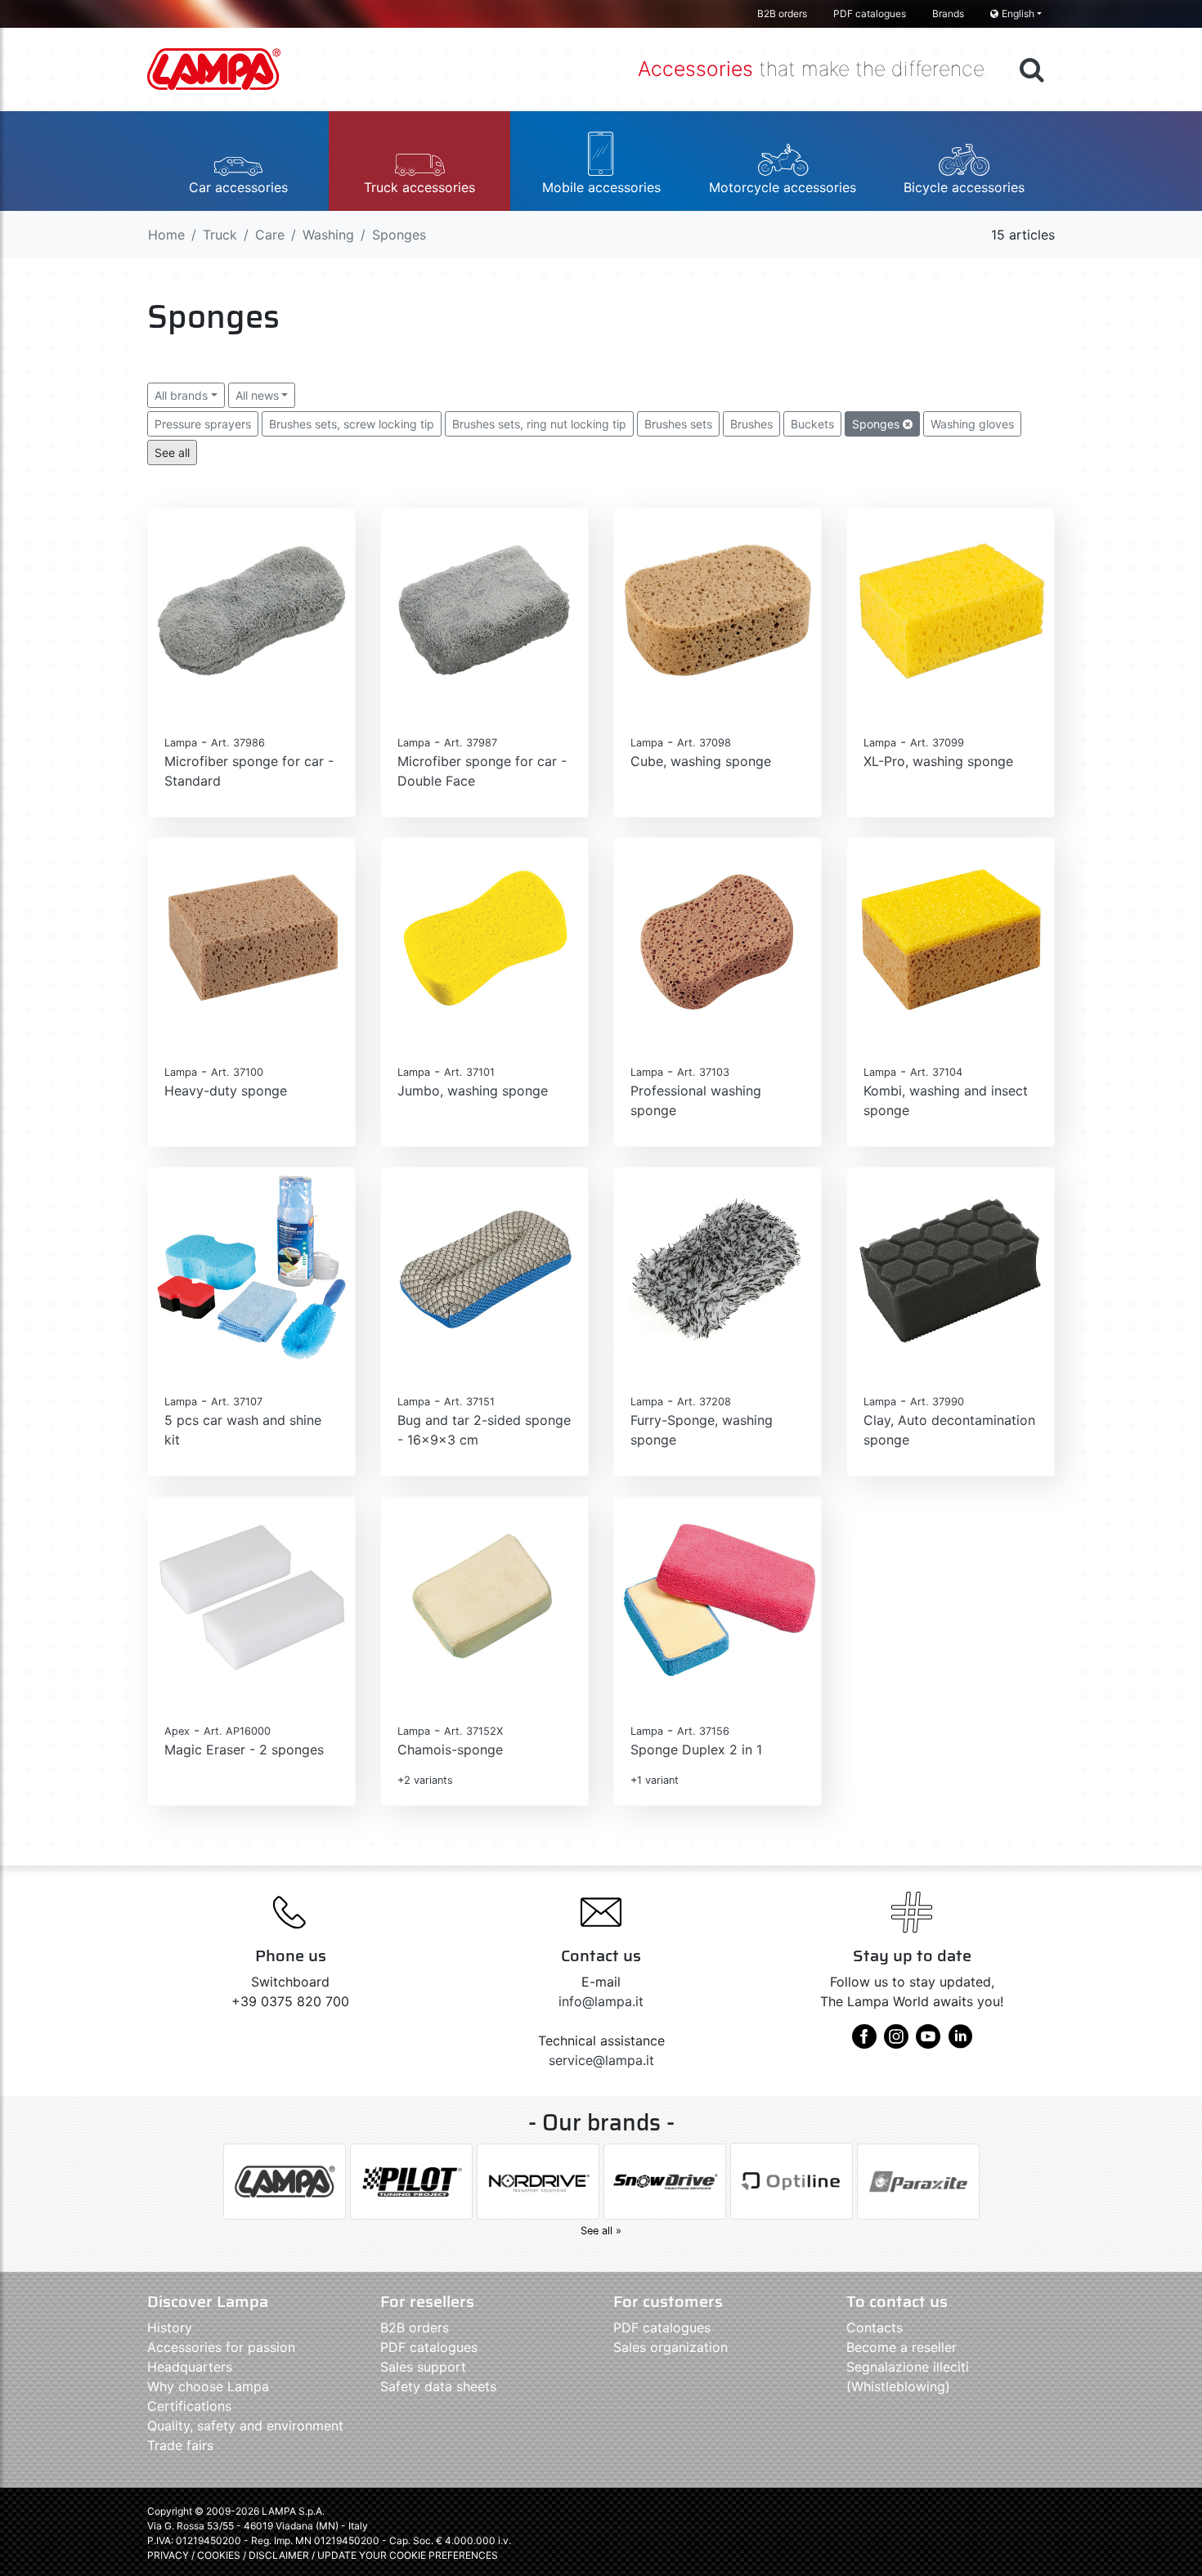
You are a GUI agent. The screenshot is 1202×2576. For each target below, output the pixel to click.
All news (257, 395)
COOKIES (219, 2555)
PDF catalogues (870, 13)
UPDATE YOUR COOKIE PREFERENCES (408, 2555)
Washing (328, 235)
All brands (181, 395)
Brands (948, 13)
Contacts (875, 2327)
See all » (601, 2231)
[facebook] (864, 2042)
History (170, 2327)
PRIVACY (168, 2555)
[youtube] (928, 2042)
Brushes (751, 424)
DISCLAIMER (280, 2555)
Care (270, 235)
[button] (238, 161)
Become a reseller (901, 2347)
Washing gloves (972, 424)
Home (166, 235)
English (1018, 13)
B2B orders (782, 13)
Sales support (423, 2367)
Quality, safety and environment (245, 2426)
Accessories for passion (221, 2347)
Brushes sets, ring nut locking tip (539, 424)
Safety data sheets (438, 2386)
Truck (220, 235)
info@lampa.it (601, 2001)
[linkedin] (960, 2042)
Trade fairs (180, 2445)
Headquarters (190, 2367)
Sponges (877, 424)
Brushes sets (678, 424)
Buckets (812, 424)
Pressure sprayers (203, 424)
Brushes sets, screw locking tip (352, 424)
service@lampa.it (601, 2060)
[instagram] (896, 2042)
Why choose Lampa (208, 2386)
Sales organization (671, 2347)
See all (172, 452)
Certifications (189, 2406)
